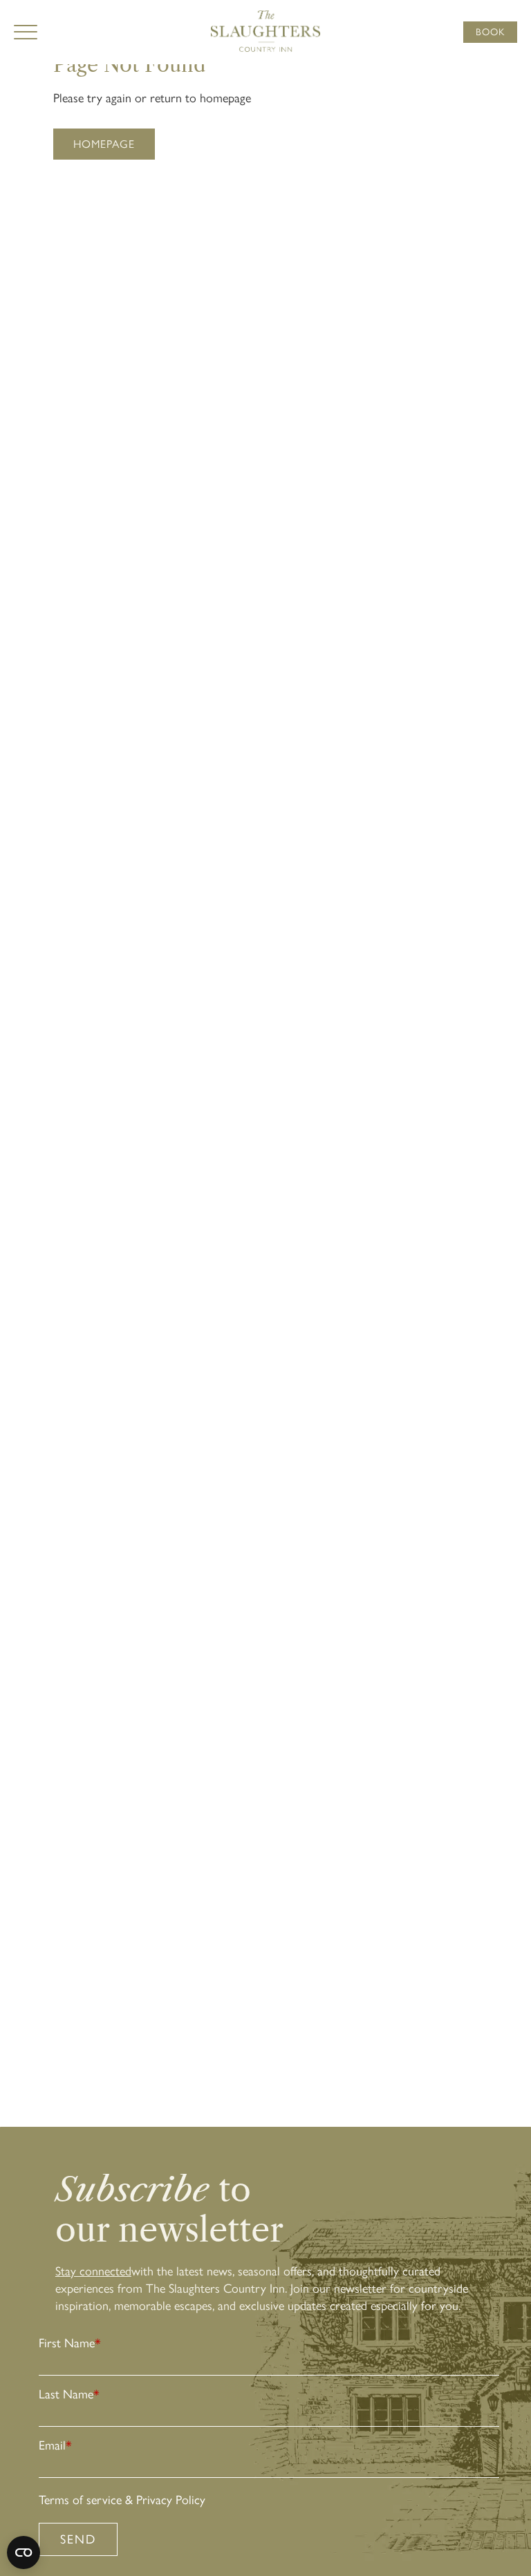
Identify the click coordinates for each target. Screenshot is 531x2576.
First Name (70, 2343)
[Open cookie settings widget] (24, 2553)
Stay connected (93, 2271)
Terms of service (80, 2500)
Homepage (104, 144)
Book (490, 32)
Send (78, 2539)
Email (55, 2445)
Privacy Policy (171, 2500)
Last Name (69, 2394)
